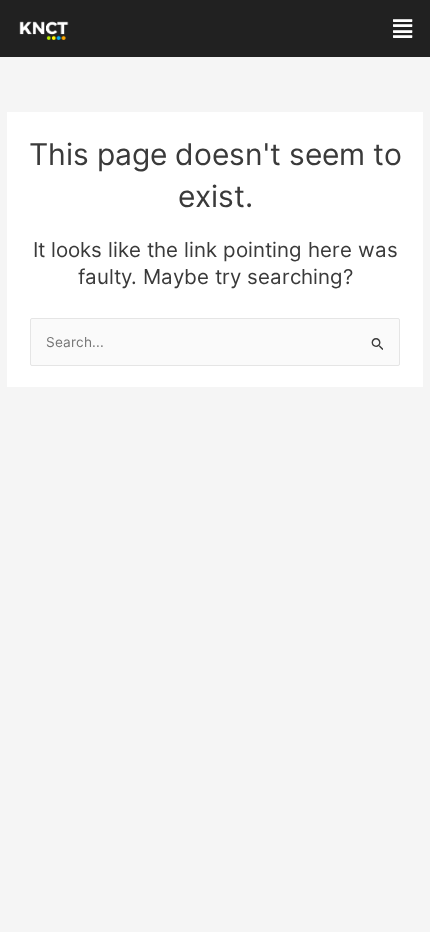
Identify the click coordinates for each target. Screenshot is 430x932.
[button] (403, 28)
